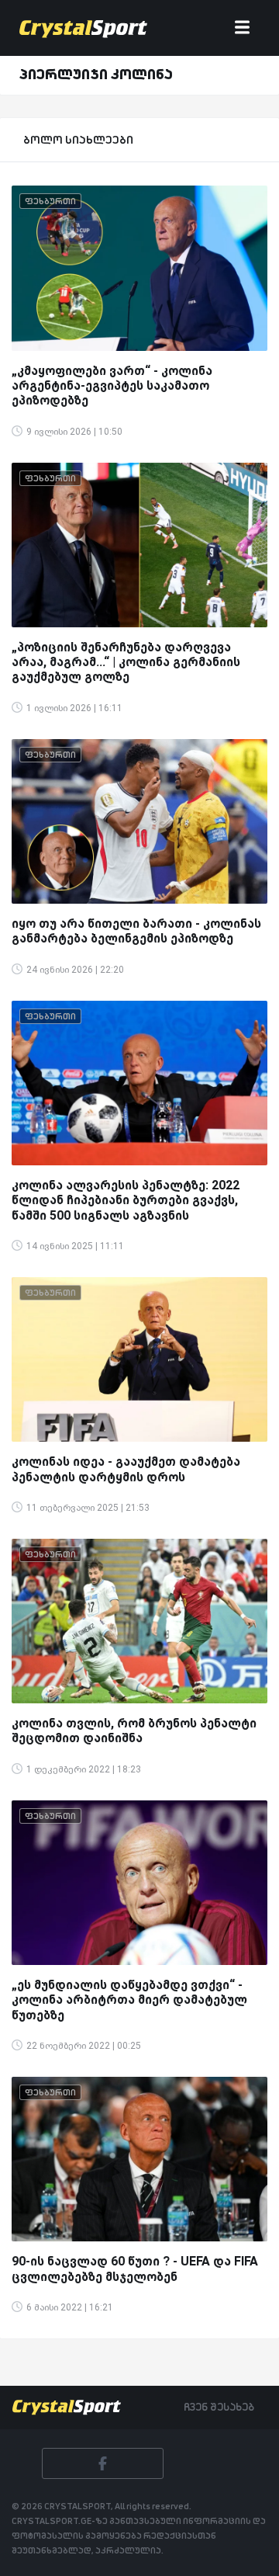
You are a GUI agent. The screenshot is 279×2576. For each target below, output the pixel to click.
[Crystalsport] (83, 28)
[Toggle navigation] (242, 28)
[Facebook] (103, 2463)
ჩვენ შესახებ (219, 2407)
